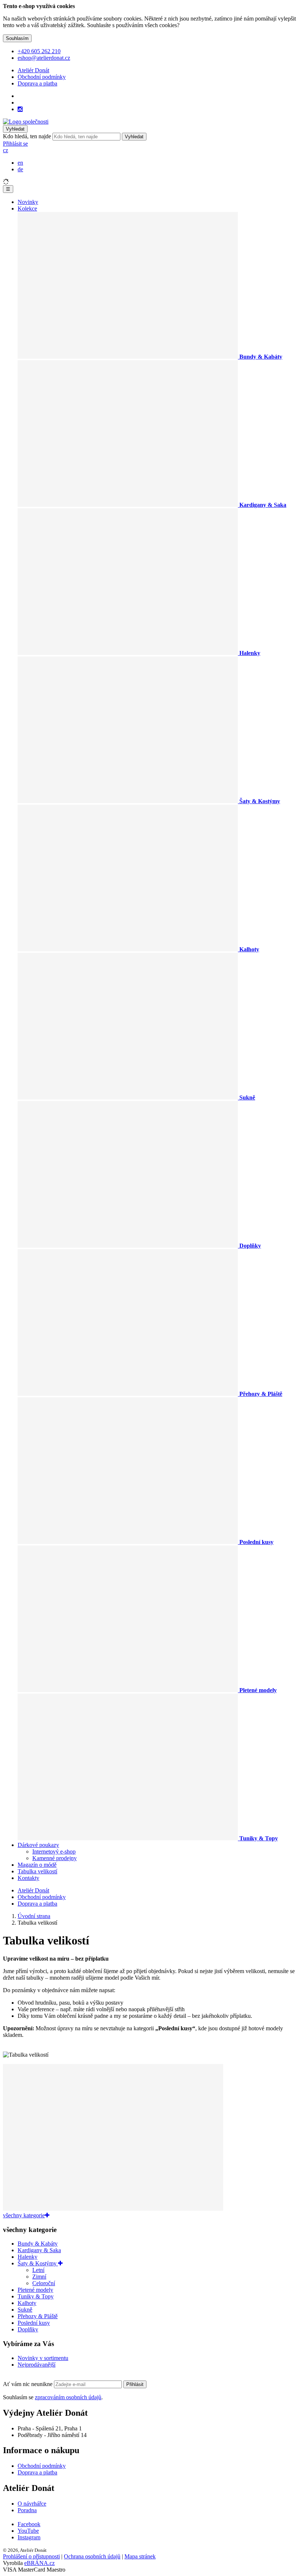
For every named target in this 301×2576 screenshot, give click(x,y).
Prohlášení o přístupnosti (31, 2556)
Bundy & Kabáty (38, 2244)
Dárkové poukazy (38, 1845)
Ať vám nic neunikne (28, 2384)
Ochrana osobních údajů (92, 2556)
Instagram (29, 2537)
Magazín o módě (37, 1865)
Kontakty (28, 1878)
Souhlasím (17, 38)
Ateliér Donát (33, 70)
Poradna (27, 2510)
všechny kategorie (24, 2215)
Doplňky (28, 2329)
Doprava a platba (37, 83)
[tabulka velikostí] (113, 2209)
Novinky (28, 202)
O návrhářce (32, 2504)
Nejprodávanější (37, 2365)
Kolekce (27, 208)
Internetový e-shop (54, 1851)
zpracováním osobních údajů (68, 2397)
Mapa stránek (140, 2556)
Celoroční (44, 2283)
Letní (38, 2270)
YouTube (28, 2531)
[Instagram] (20, 109)
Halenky (28, 2257)
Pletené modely (35, 2290)
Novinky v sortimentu (43, 2358)
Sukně (25, 2310)
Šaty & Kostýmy (38, 2263)
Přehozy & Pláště (38, 2316)
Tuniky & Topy (36, 2296)
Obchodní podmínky (42, 77)
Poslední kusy (34, 2323)
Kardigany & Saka (39, 2250)
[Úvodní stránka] (26, 122)
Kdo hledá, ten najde (27, 136)
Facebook (29, 2524)
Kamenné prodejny (55, 1858)
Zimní (39, 2277)
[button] (6, 150)
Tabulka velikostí (37, 1871)
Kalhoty (27, 2303)
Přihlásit (135, 2384)
